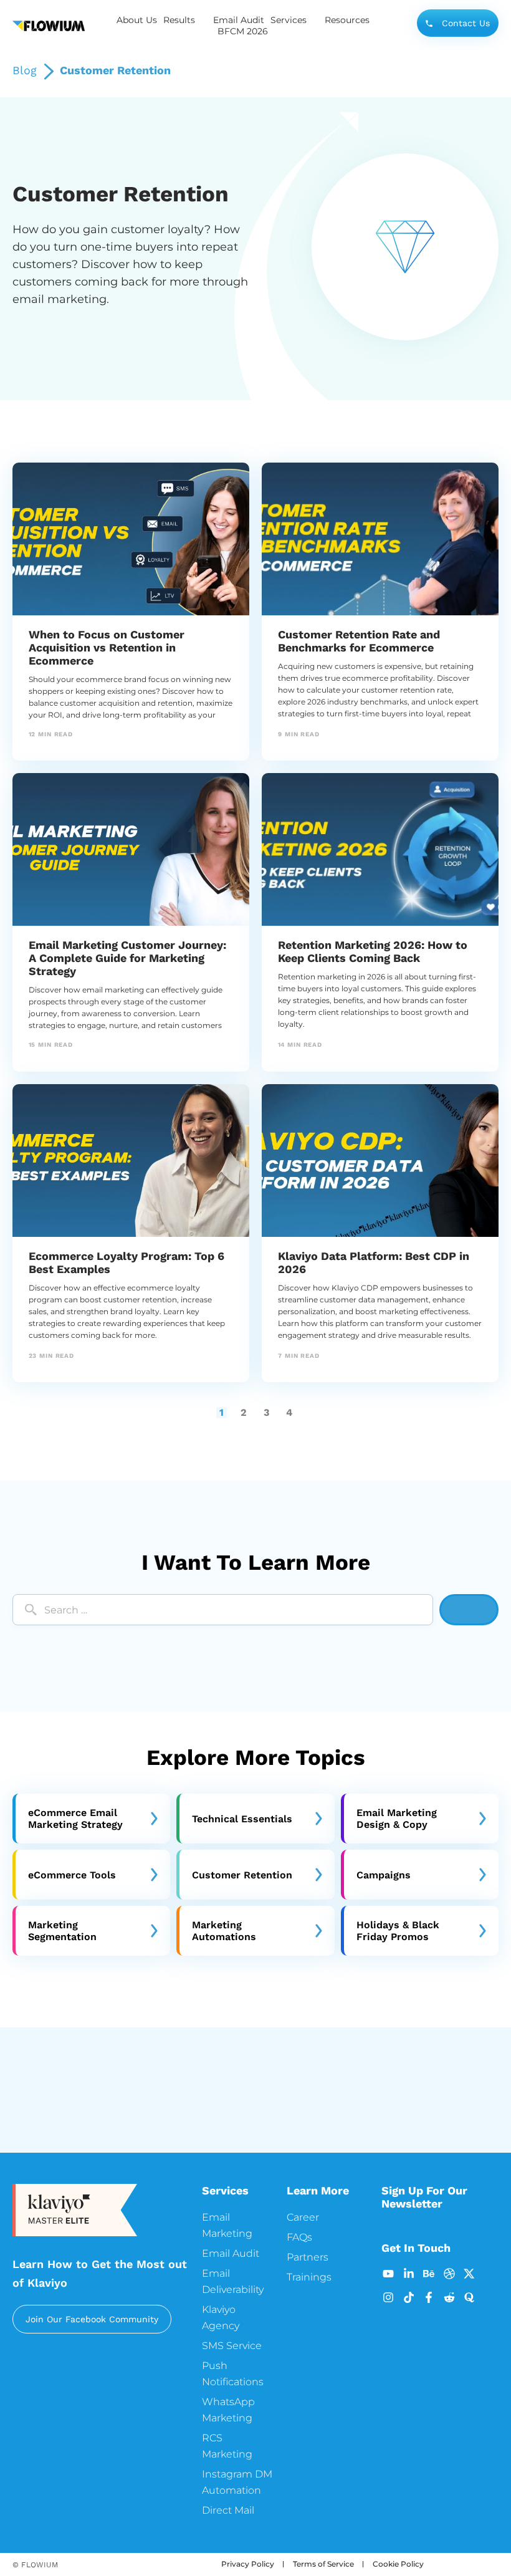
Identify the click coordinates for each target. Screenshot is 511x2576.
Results (179, 20)
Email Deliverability (233, 2281)
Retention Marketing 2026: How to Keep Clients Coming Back (373, 951)
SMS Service (232, 2346)
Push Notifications (233, 2374)
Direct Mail (228, 2510)
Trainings (309, 2277)
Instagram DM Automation (237, 2482)
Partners (308, 2257)
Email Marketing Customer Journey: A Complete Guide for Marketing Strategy (127, 958)
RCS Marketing (227, 2446)
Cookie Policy (398, 2564)
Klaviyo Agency (221, 2318)
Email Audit (239, 20)
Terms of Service (323, 2564)
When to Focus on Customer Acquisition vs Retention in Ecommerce (107, 647)
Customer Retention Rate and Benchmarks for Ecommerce (359, 641)
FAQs (299, 2237)
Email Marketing (227, 2225)
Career (303, 2217)
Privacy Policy (248, 2564)
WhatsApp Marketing (228, 2410)
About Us (137, 20)
